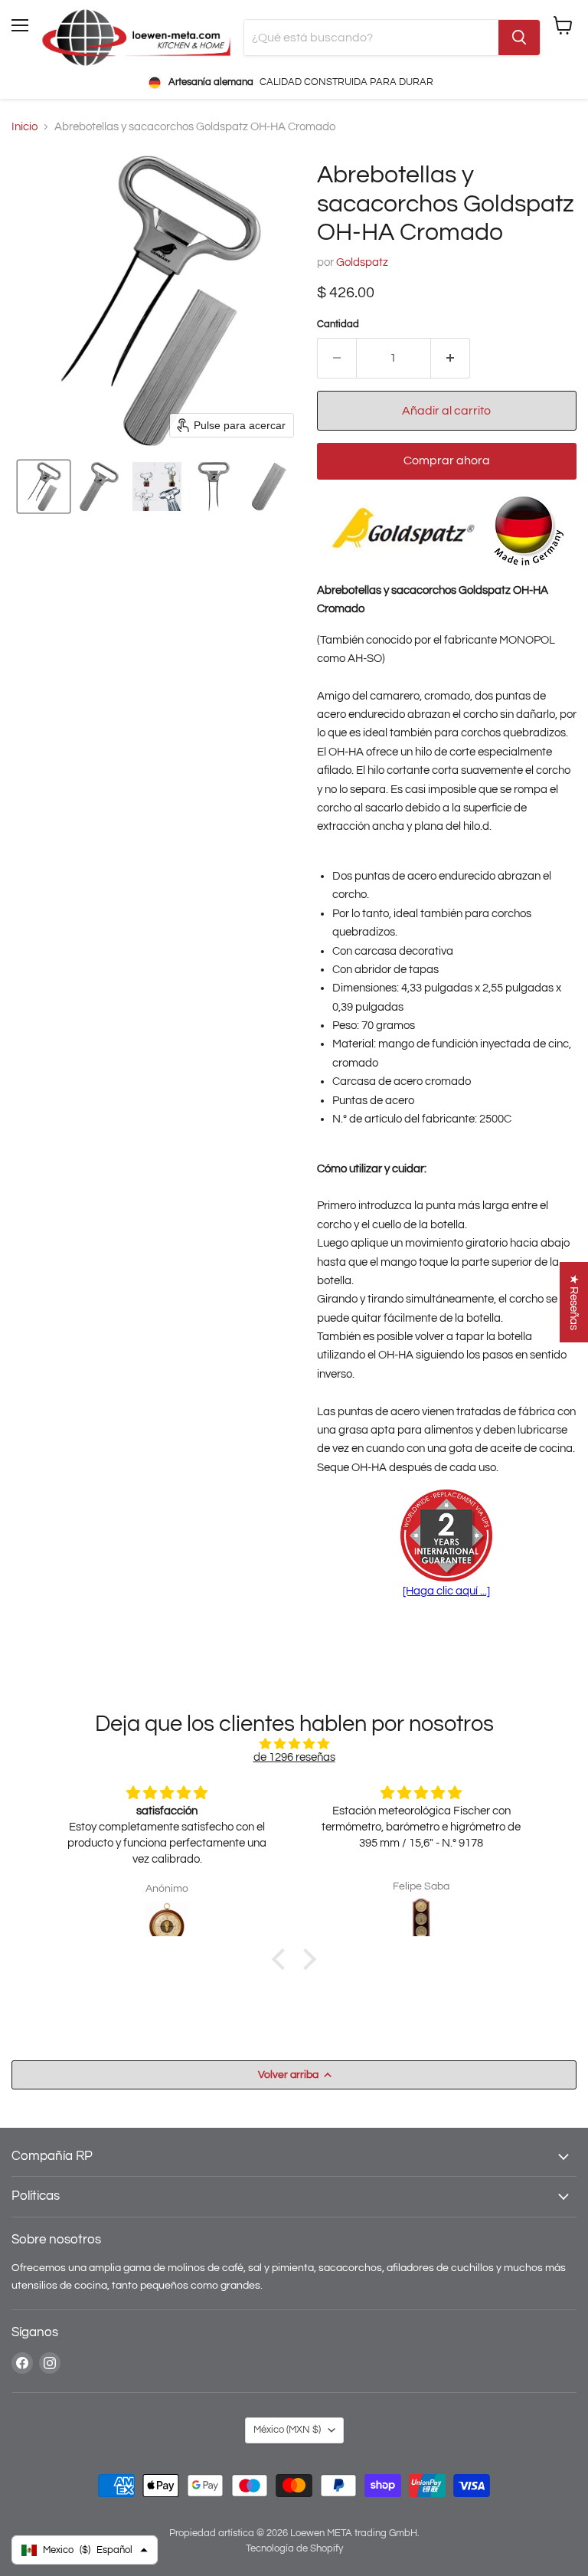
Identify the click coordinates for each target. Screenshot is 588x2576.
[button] (44, 487)
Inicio (24, 127)
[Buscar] (519, 38)
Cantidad (338, 324)
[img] (294, 1744)
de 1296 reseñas (294, 1757)
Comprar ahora (447, 460)
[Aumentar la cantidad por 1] (451, 358)
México (287, 2430)
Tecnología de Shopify (294, 2548)
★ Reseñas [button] (574, 1302)
